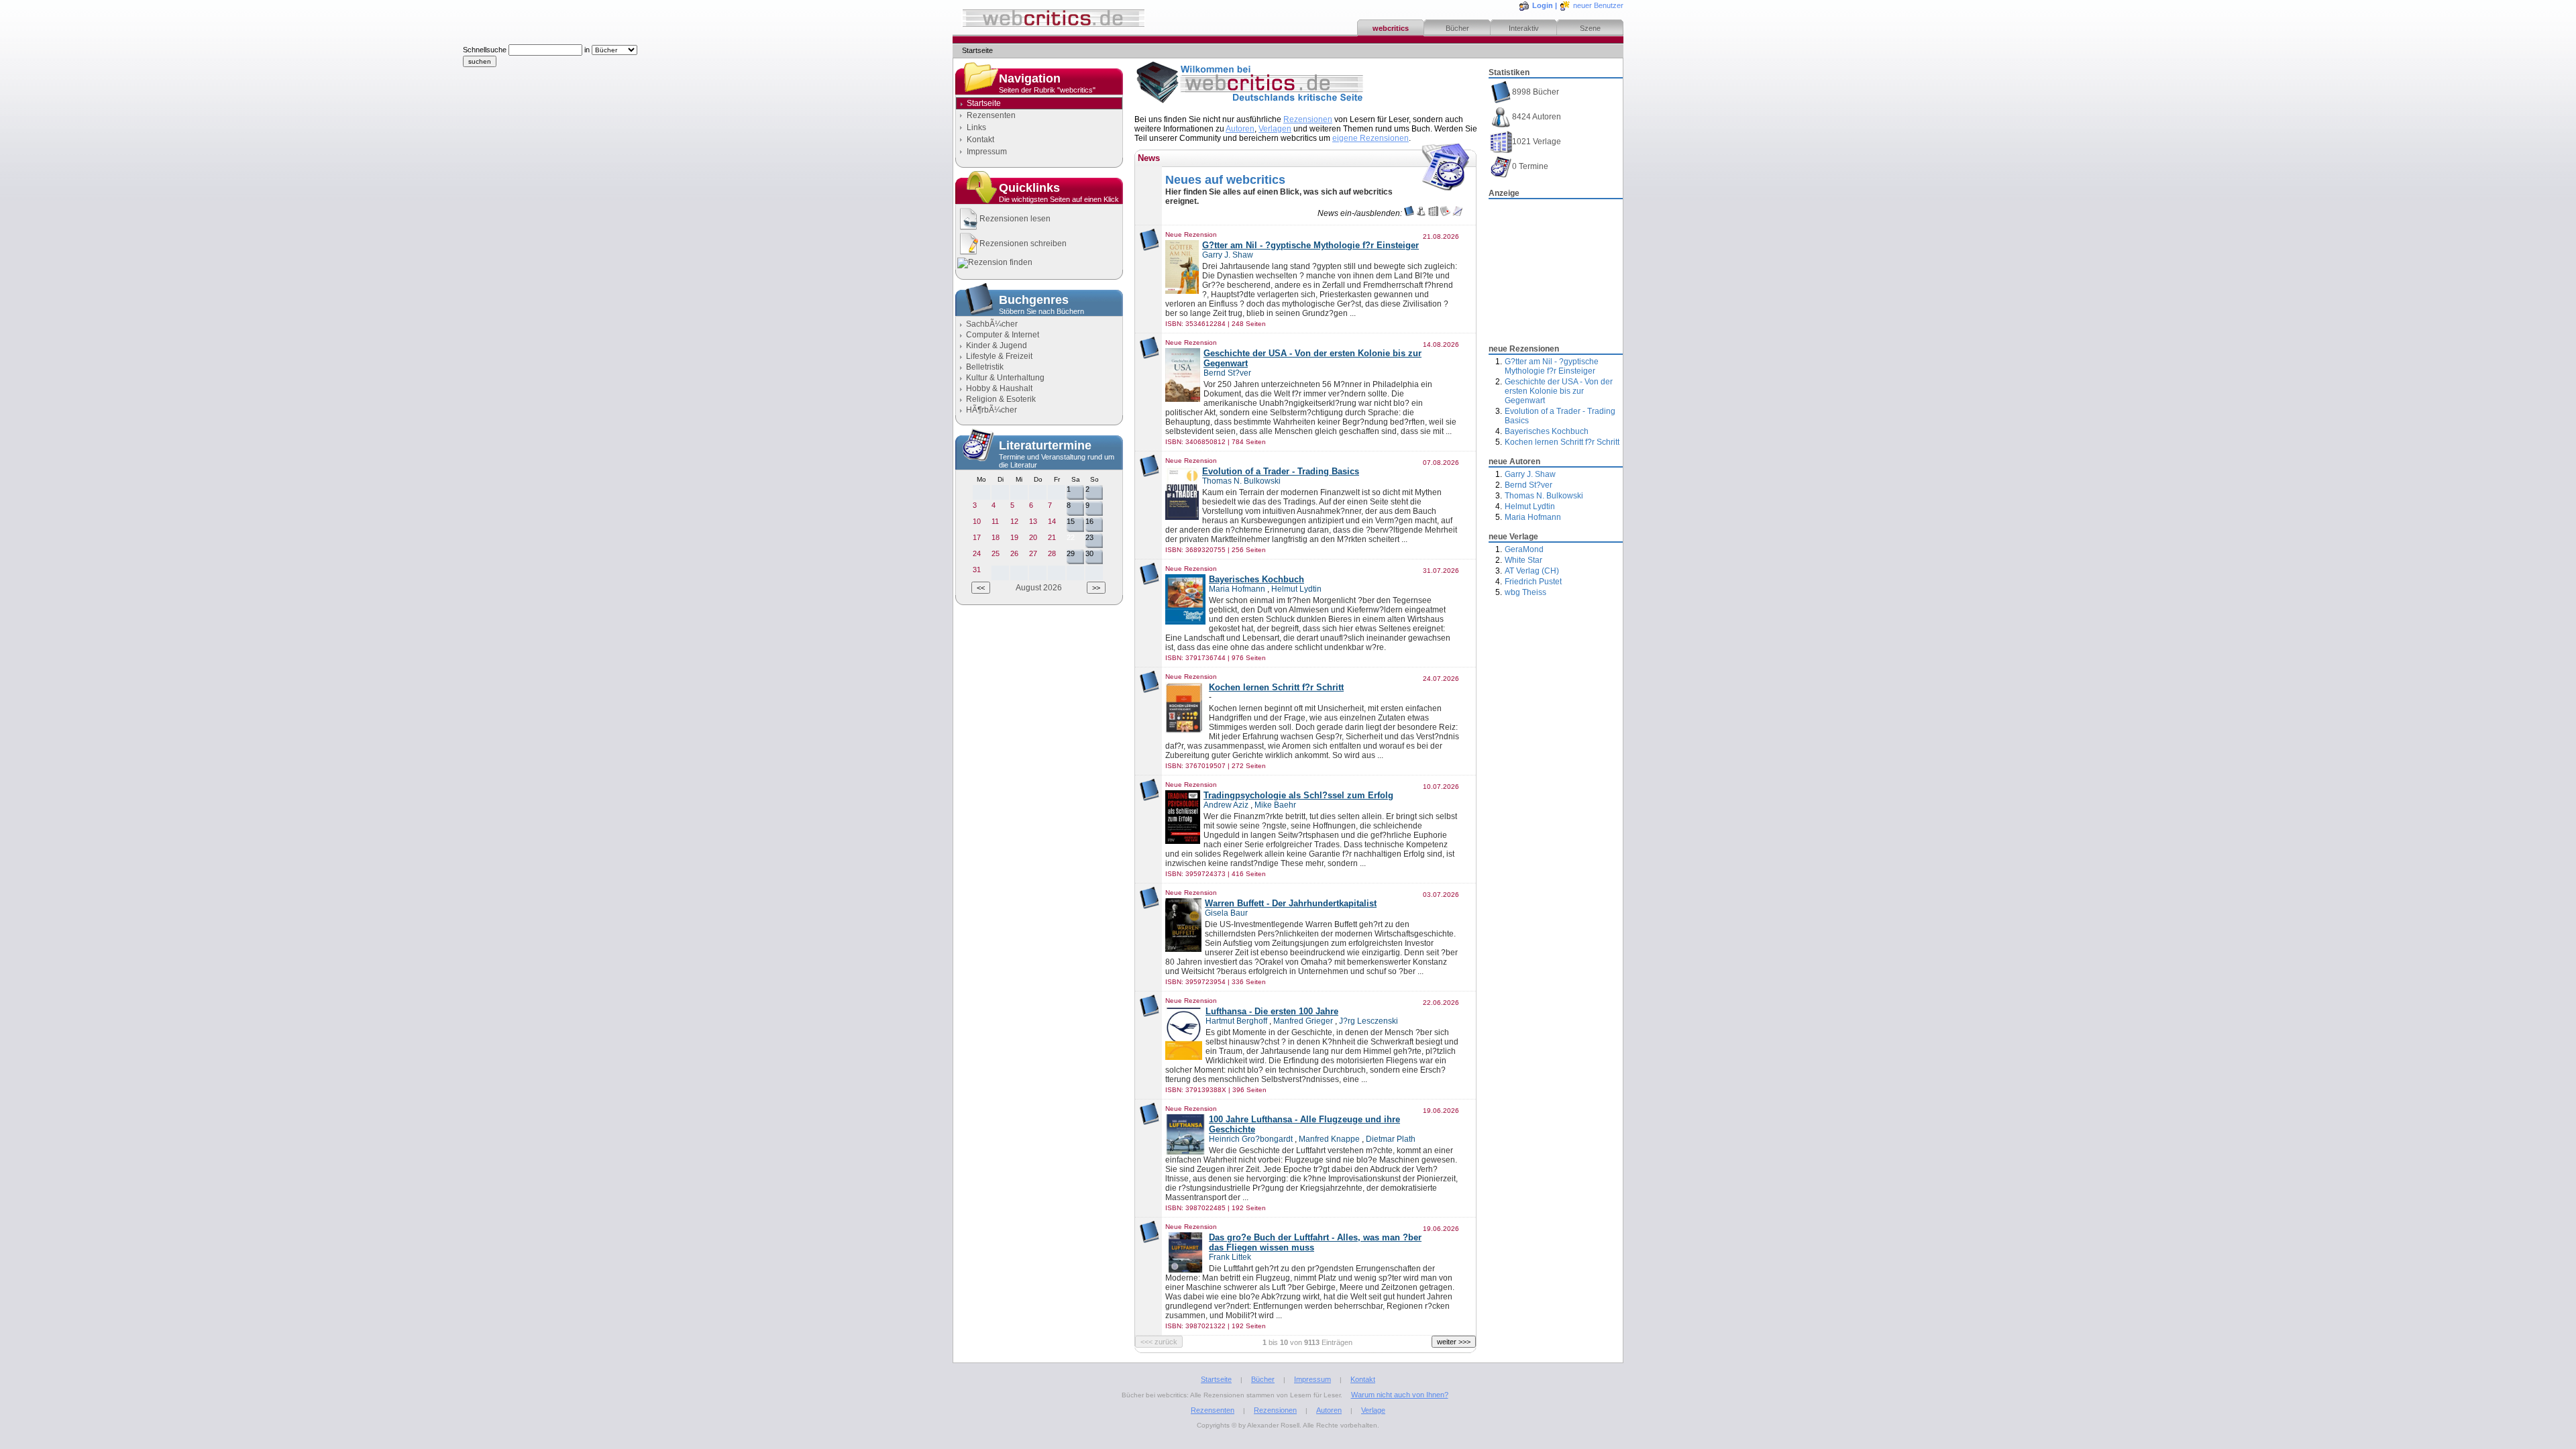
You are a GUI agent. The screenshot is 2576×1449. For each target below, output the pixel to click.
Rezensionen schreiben (1023, 244)
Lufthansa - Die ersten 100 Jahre (1272, 1011)
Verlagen (1275, 129)
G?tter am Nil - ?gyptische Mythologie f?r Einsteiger (1552, 366)
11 (995, 521)
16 (1089, 521)
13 (1033, 521)
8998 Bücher (1536, 92)
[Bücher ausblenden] (1409, 213)
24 (977, 553)
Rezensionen (1308, 119)
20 (1033, 537)
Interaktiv (1524, 28)
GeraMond (1524, 549)
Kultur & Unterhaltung (1005, 378)
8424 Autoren (1537, 117)
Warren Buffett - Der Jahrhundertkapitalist (1291, 903)
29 (1071, 553)
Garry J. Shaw (1530, 474)
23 (1089, 537)
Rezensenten (991, 115)
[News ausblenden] (1445, 213)
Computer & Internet (1003, 335)
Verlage (1373, 1410)
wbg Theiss (1525, 592)
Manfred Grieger (1303, 1021)
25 (996, 553)
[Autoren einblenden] (1421, 213)
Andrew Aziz (1226, 805)
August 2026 (1039, 588)
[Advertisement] (1556, 268)
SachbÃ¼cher (992, 324)
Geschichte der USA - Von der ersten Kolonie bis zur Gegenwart (1559, 391)
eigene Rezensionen (1371, 138)
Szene (1590, 28)
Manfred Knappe (1329, 1139)
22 (1071, 537)
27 (1033, 553)
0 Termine (1530, 166)
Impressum (987, 152)
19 (1014, 537)
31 (977, 570)
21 (1052, 537)
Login (1543, 5)
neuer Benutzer (1598, 5)
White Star (1523, 560)
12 (1014, 521)
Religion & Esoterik (1001, 399)
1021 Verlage (1537, 142)
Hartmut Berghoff (1236, 1021)
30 (1089, 553)
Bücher (1457, 28)
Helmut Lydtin (1530, 506)
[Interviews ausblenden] (1457, 213)
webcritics (1391, 28)
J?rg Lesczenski (1368, 1021)
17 (977, 537)
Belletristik (985, 367)
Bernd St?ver (1528, 485)
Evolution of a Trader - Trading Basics (1281, 471)
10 (977, 521)
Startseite (1216, 1379)
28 (1052, 553)
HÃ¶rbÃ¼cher (991, 410)
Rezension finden (1000, 262)
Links (976, 127)
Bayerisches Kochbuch (1547, 431)
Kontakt (980, 140)
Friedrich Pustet (1533, 582)
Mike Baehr (1275, 805)
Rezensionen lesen (1015, 219)
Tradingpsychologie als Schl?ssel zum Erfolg (1298, 795)
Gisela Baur (1226, 913)
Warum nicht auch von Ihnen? (1400, 1395)
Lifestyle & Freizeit (999, 356)
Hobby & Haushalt (999, 388)
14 (1052, 521)
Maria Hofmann (1533, 517)
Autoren (1240, 129)
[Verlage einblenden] (1433, 213)
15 (1071, 521)
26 (1014, 553)
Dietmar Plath (1391, 1139)
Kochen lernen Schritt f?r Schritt (1562, 442)
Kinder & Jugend (997, 345)
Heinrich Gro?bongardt (1251, 1139)
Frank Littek (1230, 1257)
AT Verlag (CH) (1532, 571)
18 (996, 537)
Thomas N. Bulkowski (1544, 496)
